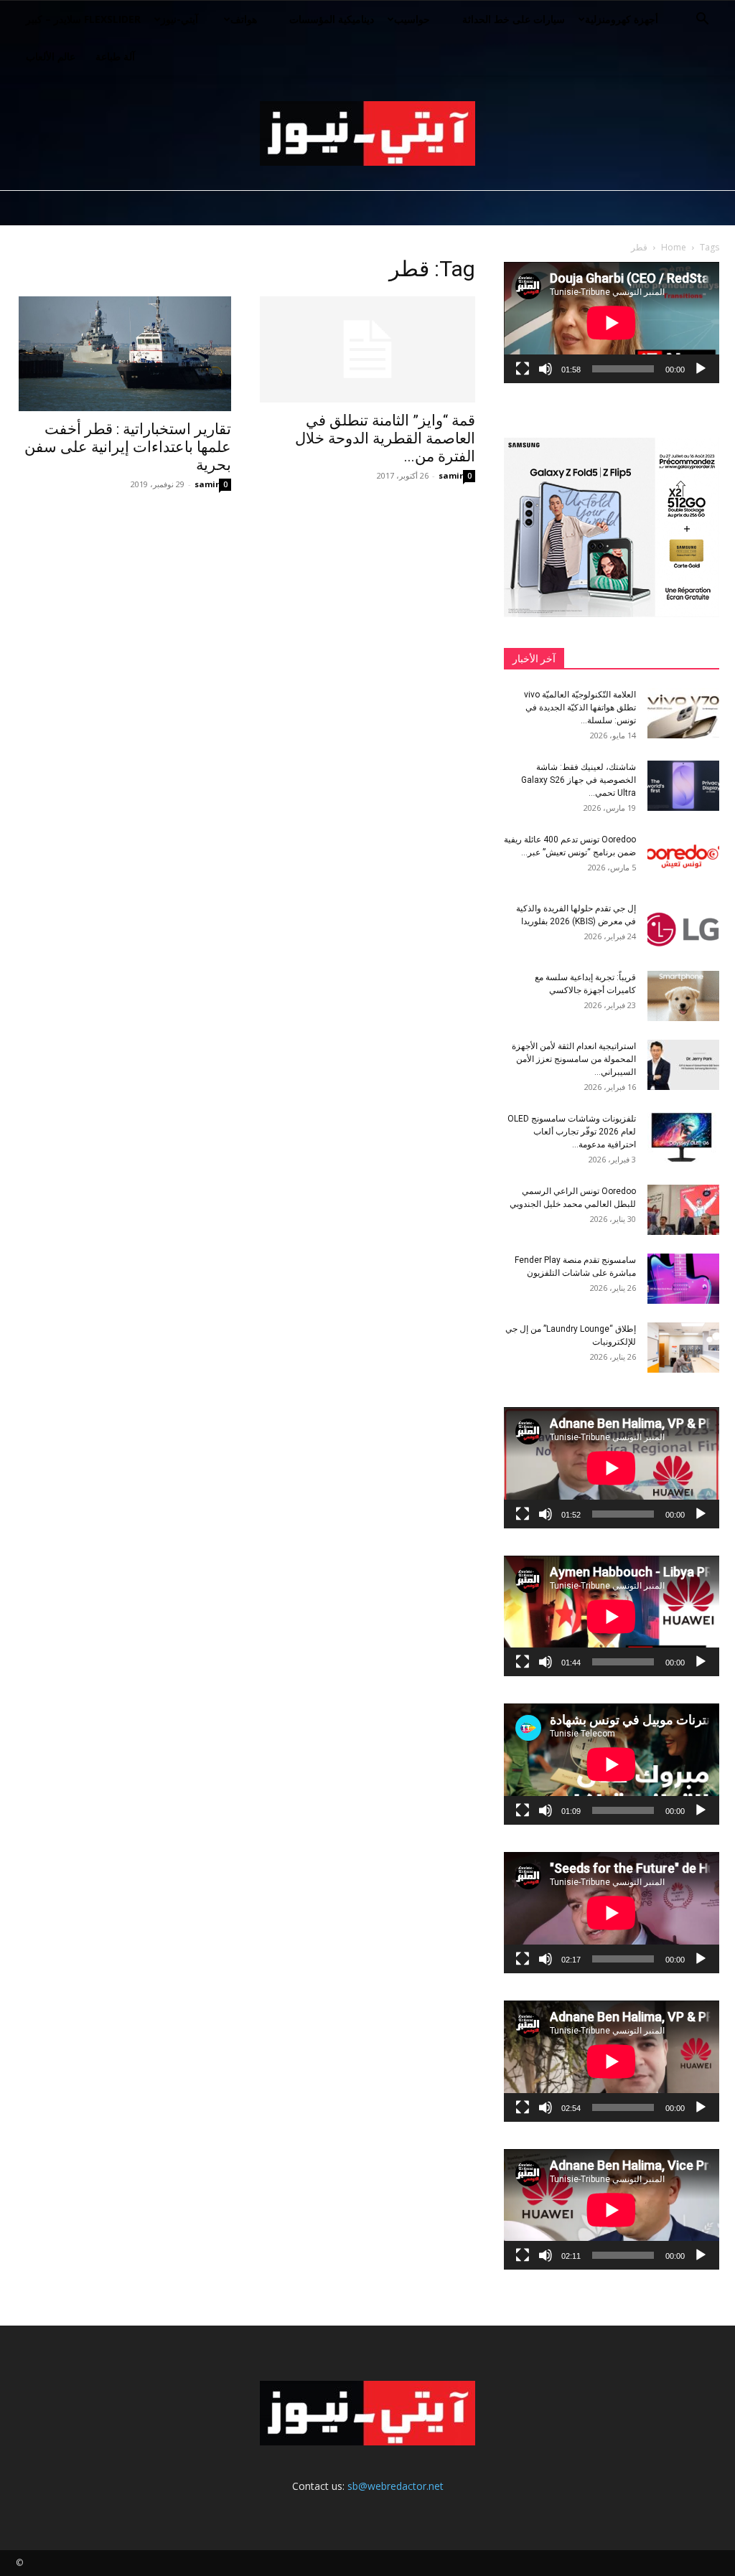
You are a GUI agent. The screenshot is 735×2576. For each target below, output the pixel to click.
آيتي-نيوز (179, 19)
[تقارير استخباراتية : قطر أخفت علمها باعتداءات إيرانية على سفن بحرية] (123, 354)
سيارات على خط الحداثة (514, 19)
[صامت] (546, 369)
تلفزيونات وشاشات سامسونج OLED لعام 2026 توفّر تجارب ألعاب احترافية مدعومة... (572, 1132)
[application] (612, 323)
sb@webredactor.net (395, 2486)
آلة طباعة (115, 56)
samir (207, 484)
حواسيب (412, 19)
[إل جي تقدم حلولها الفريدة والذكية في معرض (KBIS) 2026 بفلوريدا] (683, 927)
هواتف (244, 19)
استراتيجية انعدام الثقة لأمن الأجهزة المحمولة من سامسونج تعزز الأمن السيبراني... (574, 1059)
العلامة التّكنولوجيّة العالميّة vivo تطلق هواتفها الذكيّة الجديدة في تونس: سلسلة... (580, 708)
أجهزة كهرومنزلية (622, 19)
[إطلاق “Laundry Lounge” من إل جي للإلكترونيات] (683, 1348)
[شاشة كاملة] (523, 369)
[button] (702, 20)
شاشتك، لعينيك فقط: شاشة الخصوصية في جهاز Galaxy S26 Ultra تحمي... (579, 780)
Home (674, 247)
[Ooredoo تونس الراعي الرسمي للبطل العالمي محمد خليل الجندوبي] (683, 1210)
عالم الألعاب (51, 56)
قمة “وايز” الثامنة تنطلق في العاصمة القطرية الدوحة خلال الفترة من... (385, 438)
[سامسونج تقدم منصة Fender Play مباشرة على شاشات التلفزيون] (683, 1279)
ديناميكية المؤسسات (332, 19)
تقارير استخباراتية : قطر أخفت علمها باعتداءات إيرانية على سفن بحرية (128, 447)
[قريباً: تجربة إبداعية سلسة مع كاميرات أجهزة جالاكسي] (683, 996)
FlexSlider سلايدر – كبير (83, 19)
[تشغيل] (701, 369)
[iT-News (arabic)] (367, 133)
